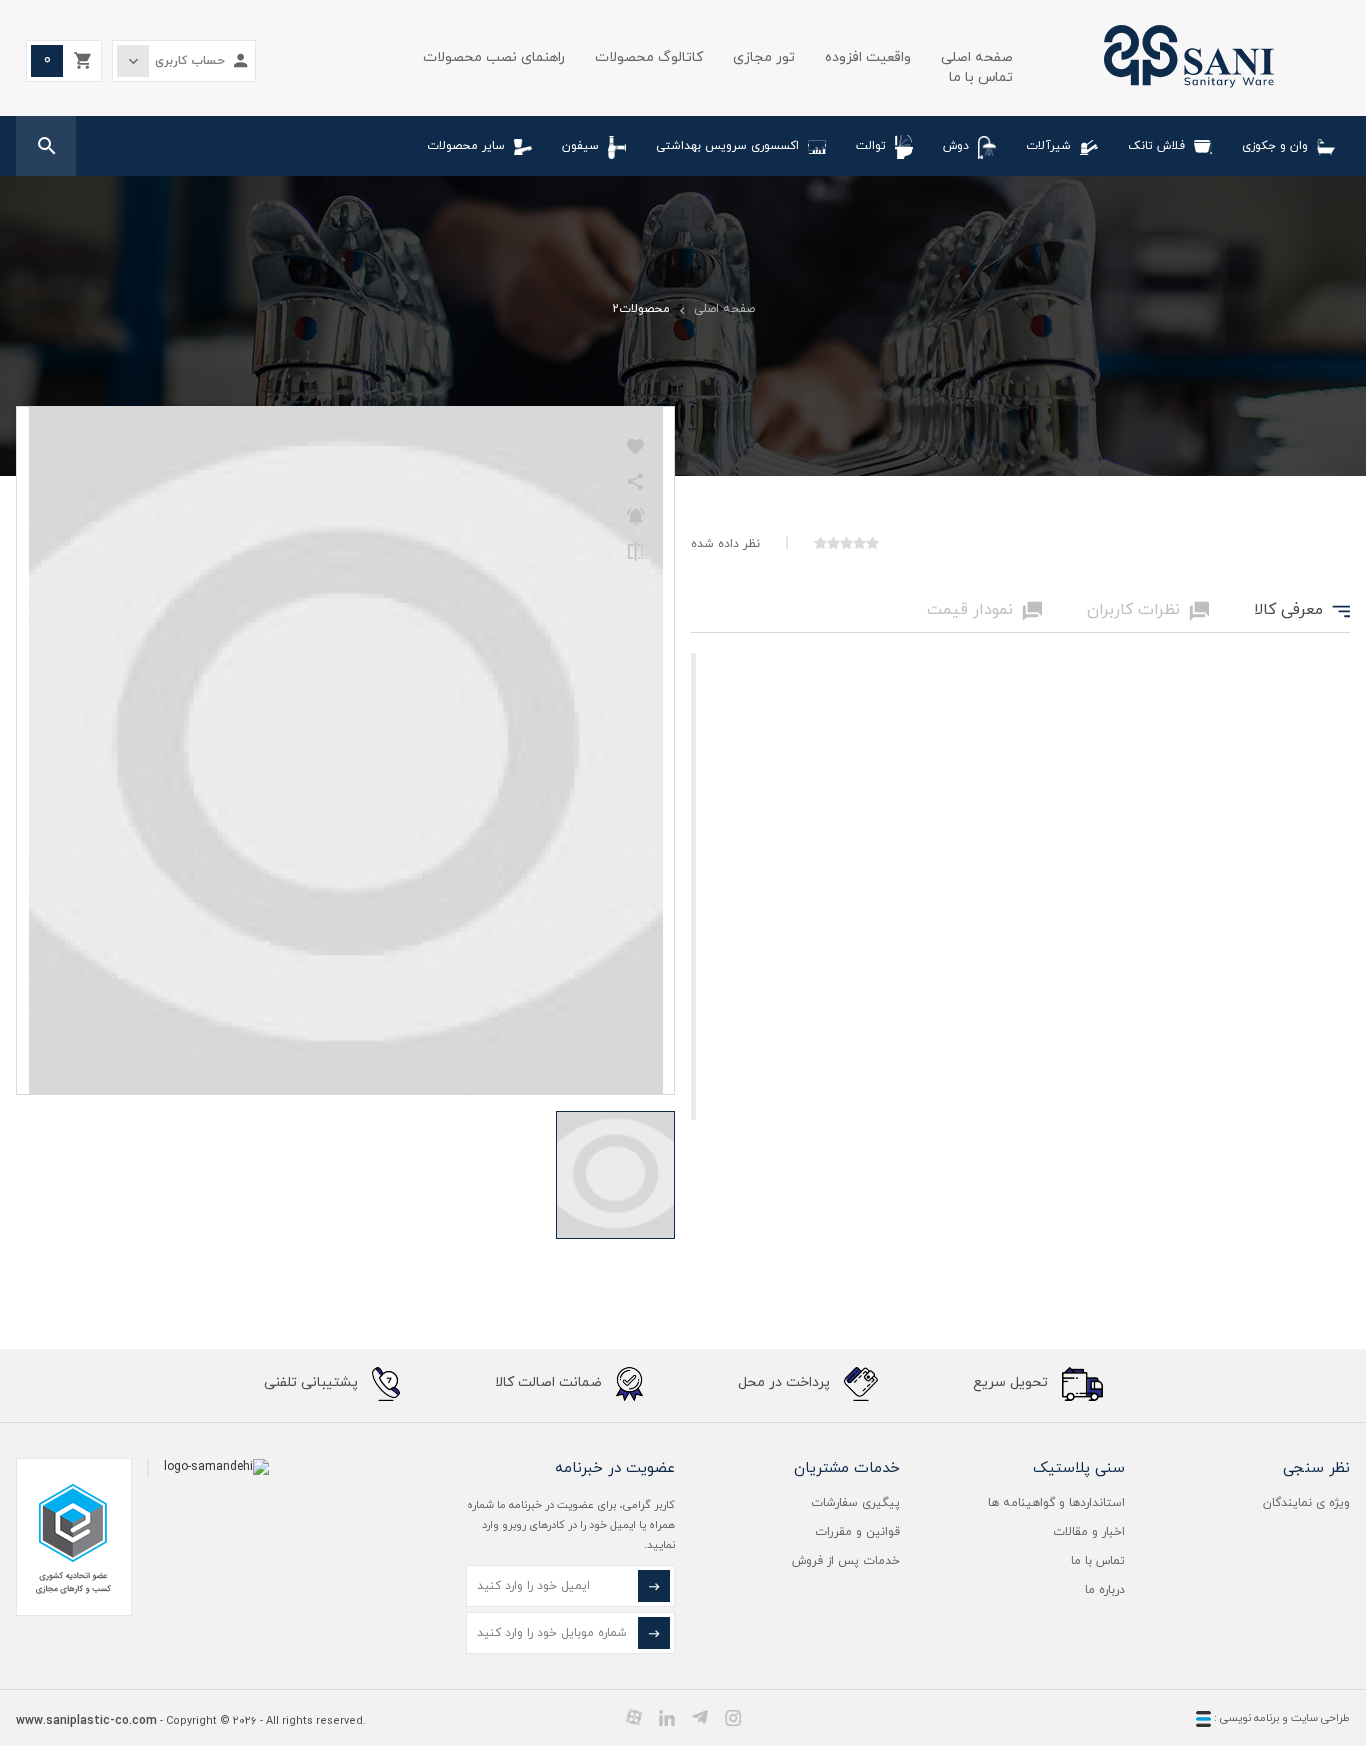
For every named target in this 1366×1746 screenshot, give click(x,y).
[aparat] (634, 1717)
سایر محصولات (466, 146)
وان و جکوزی (1275, 146)
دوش (956, 146)
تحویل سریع (1012, 1383)
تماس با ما (981, 77)
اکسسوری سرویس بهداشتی (727, 146)
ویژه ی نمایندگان (1306, 1503)
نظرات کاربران (1148, 611)
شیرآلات (1048, 146)
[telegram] (700, 1717)
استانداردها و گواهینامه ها (1056, 1503)
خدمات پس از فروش (846, 1561)
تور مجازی (764, 57)
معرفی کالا (1302, 611)
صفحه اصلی (977, 57)
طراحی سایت (1320, 1718)
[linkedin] (667, 1717)
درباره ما (1105, 1590)
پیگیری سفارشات (855, 1503)
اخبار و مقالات (1089, 1532)
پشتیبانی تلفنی (313, 1383)
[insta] (733, 1717)
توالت (871, 146)
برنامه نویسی (1248, 1718)
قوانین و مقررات (857, 1532)
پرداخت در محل (786, 1383)
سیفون (580, 146)
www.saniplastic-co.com (86, 1721)
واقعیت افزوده (868, 57)
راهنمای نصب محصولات (494, 57)
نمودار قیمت (984, 611)
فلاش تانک (1156, 146)
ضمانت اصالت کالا (550, 1383)
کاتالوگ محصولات (649, 57)
